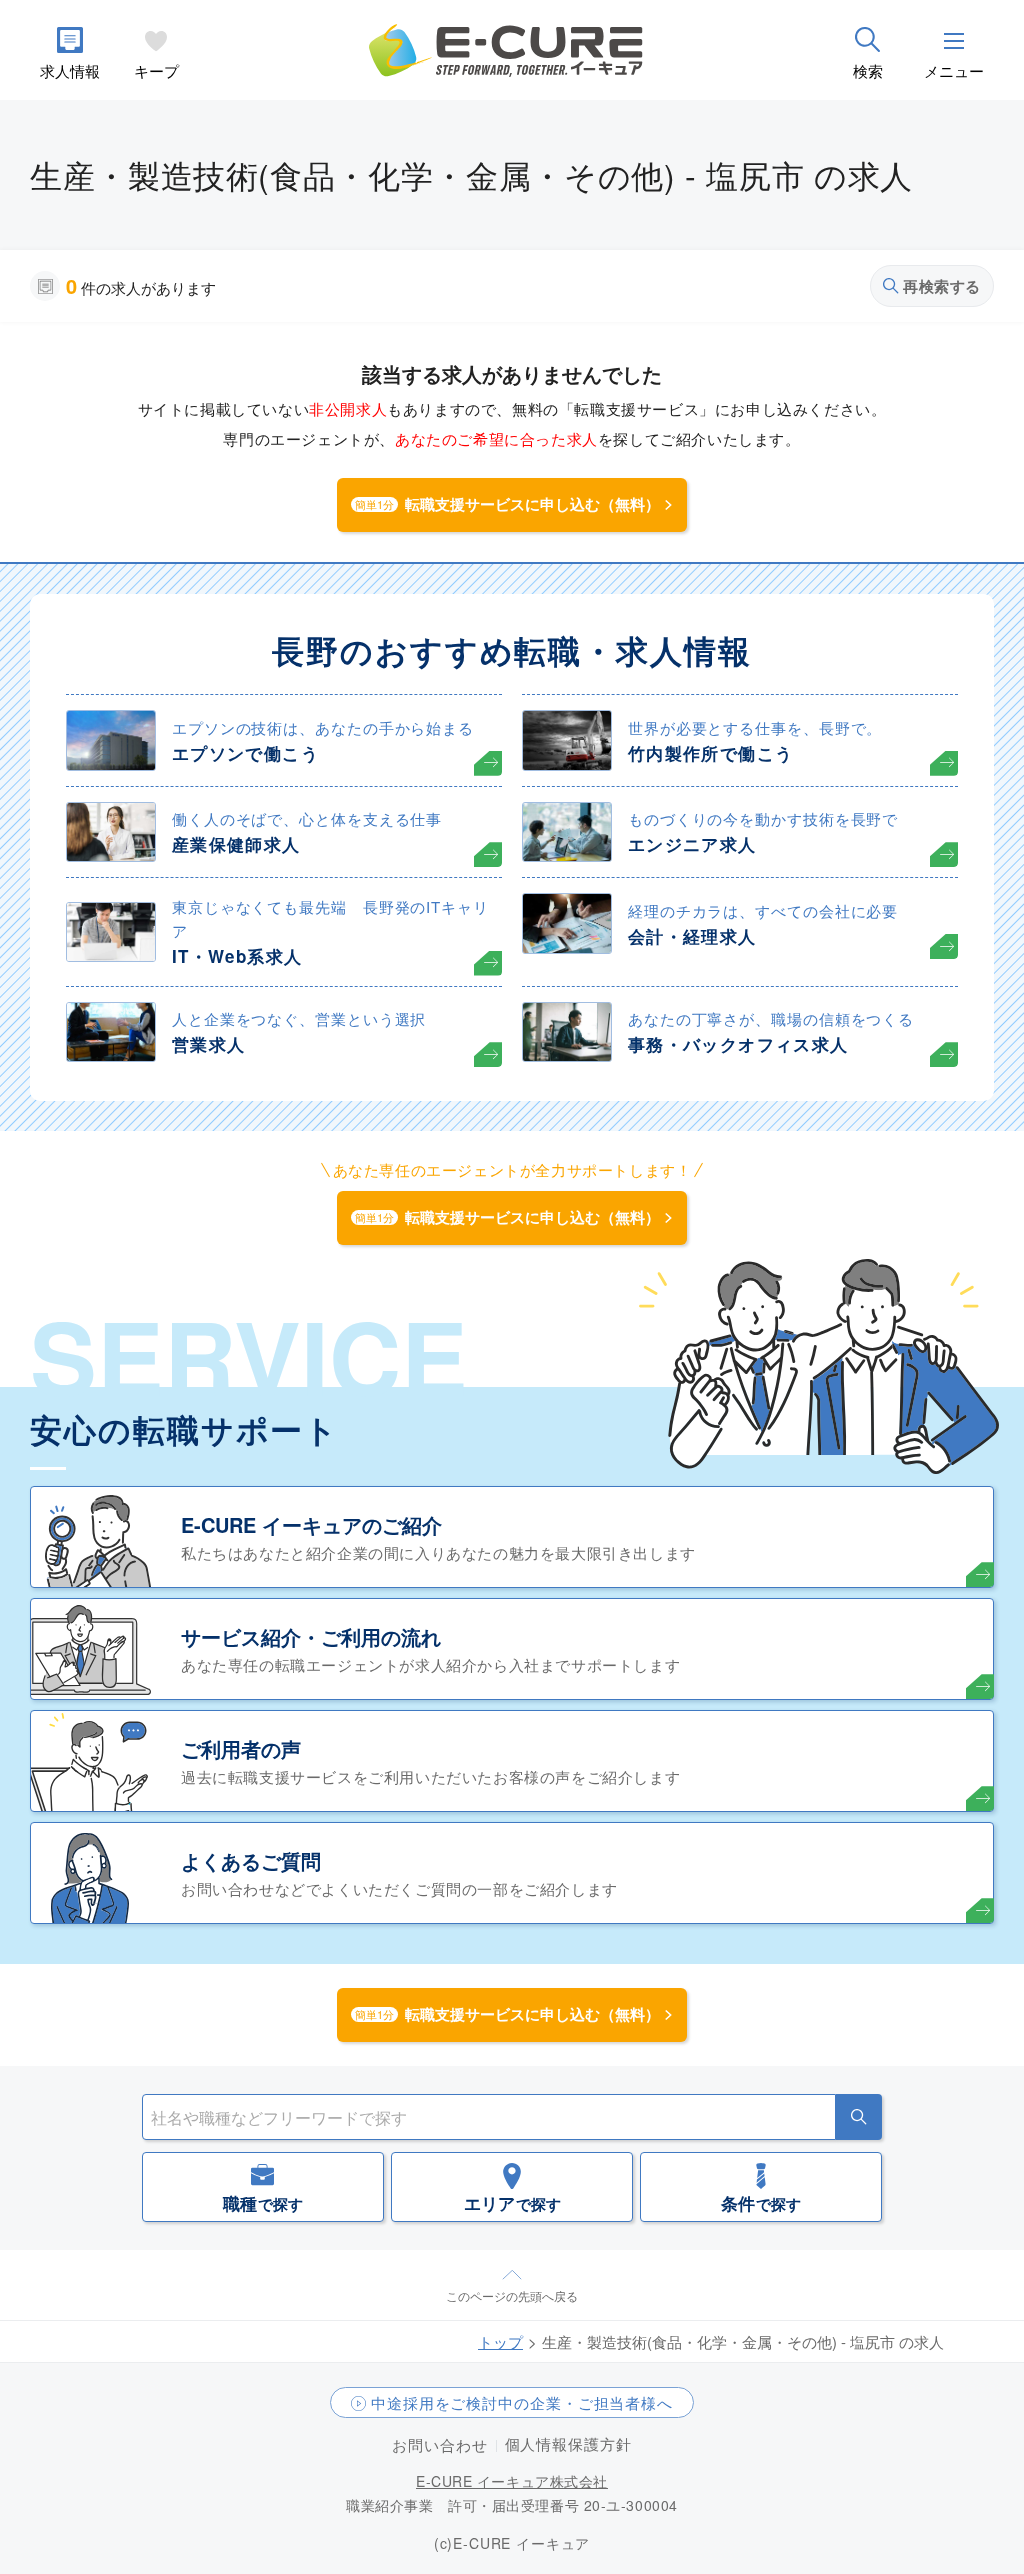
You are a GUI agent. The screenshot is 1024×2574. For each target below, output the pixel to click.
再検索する (942, 286)
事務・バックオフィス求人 (738, 1044)
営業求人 (208, 1044)
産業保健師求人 (236, 844)
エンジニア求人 (692, 844)
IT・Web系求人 (237, 956)
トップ (500, 2341)
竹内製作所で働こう (710, 753)
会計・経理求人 (692, 936)
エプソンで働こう (245, 753)
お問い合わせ (439, 2444)
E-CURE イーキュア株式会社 (512, 2481)
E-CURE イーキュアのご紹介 (311, 1524)
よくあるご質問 (251, 1860)
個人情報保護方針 (568, 2443)
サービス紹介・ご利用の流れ (311, 1636)
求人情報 (70, 70)
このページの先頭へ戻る (512, 2295)
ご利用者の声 (241, 1748)
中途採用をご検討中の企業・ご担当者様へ (522, 2402)
